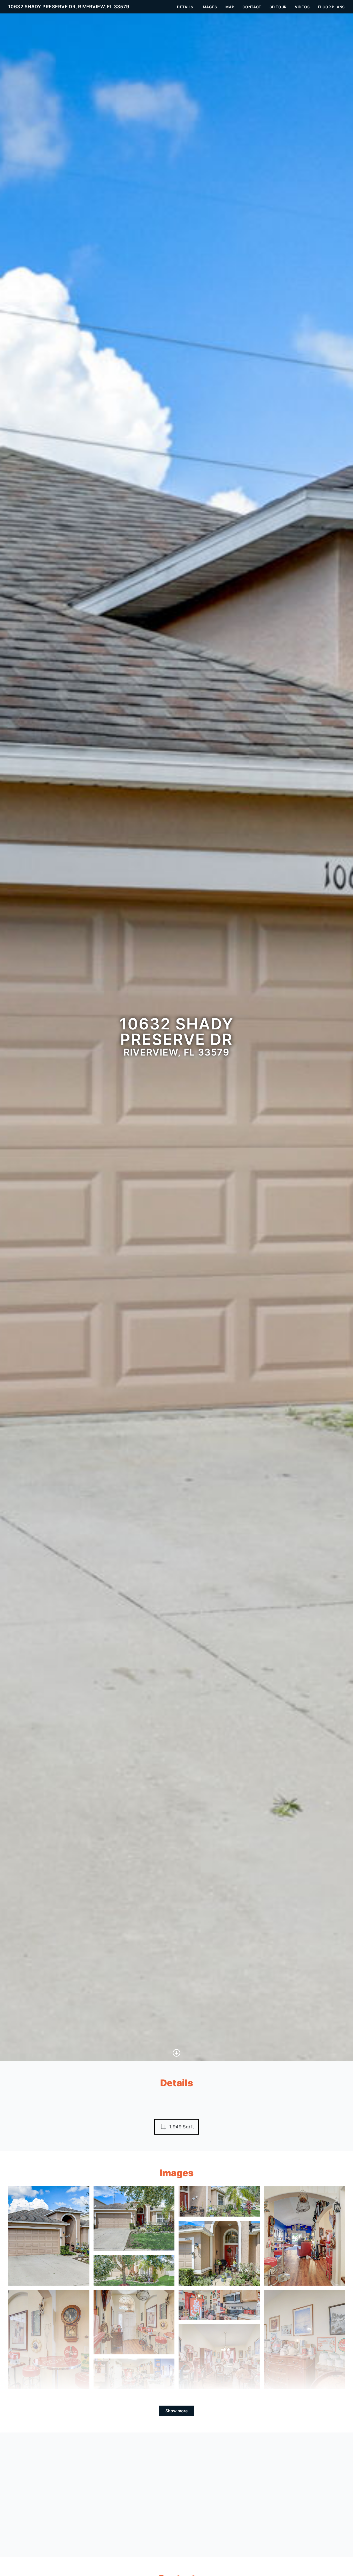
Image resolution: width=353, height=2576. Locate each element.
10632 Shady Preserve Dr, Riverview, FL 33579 (69, 7)
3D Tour (278, 7)
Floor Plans (331, 7)
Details (185, 7)
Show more (177, 2411)
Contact (252, 7)
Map (230, 7)
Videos (302, 7)
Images (209, 7)
